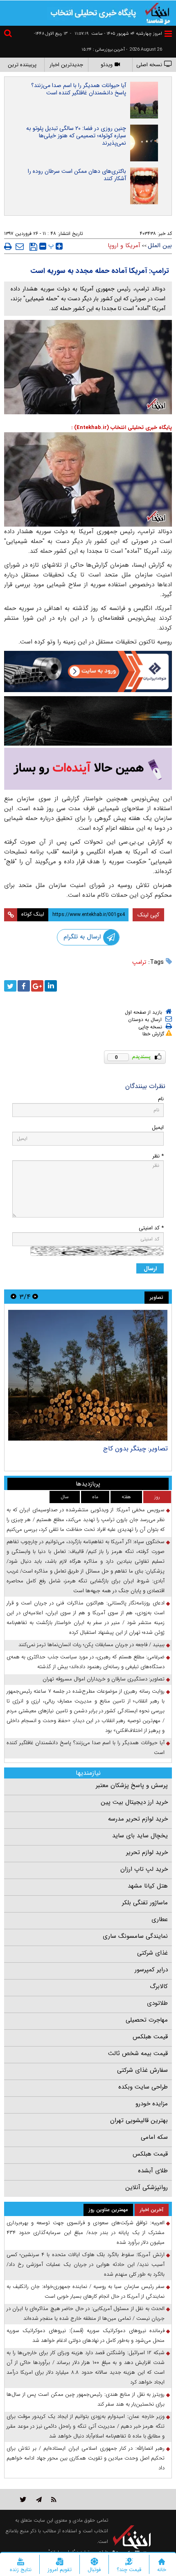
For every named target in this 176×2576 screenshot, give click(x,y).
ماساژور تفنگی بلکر (145, 1903)
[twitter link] (23, 2499)
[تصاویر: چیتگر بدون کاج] (88, 1375)
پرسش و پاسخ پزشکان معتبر (132, 1785)
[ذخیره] (33, 247)
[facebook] (24, 986)
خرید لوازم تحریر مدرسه (138, 1819)
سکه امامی (154, 2137)
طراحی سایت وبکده (143, 2087)
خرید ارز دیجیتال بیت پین (134, 1802)
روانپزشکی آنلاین (147, 2187)
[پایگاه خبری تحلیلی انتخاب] (158, 13)
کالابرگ (159, 1986)
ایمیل (158, 1127)
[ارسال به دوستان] (20, 246)
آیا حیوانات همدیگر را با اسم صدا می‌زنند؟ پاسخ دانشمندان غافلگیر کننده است (79, 89)
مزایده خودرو (152, 2104)
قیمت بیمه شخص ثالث (138, 2053)
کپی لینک (148, 915)
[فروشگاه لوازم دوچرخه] (88, 721)
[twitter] (10, 986)
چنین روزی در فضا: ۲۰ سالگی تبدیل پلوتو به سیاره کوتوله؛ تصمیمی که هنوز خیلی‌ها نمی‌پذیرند (76, 136)
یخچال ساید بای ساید (140, 1836)
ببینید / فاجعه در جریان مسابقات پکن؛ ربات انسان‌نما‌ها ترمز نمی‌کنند (91, 1645)
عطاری (160, 1919)
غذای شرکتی (152, 1953)
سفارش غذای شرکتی (142, 2070)
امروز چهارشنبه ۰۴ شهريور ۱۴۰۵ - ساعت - (116, 34)
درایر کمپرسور (151, 1970)
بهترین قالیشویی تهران (139, 2120)
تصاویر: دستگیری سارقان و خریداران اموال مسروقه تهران (104, 1679)
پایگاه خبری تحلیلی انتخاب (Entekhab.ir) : (122, 428)
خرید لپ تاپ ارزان (144, 1869)
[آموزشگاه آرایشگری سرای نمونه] (88, 769)
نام (161, 1099)
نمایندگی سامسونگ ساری (135, 1936)
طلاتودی (157, 2003)
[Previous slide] (35, 1297)
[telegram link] (39, 2499)
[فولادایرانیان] (88, 671)
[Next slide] (14, 1297)
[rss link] (54, 2499)
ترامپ (139, 962)
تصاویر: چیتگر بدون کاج (135, 1449)
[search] (9, 35)
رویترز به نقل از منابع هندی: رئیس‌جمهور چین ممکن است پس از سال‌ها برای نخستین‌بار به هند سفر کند (86, 2399)
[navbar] (168, 34)
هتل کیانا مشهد (148, 1886)
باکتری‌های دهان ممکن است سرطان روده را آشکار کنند (77, 175)
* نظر (158, 1156)
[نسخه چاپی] (8, 246)
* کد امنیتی (151, 1228)
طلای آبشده (153, 2171)
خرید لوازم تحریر (147, 1852)
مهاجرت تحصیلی (147, 2020)
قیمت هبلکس (150, 2037)
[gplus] (37, 986)
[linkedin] (51, 986)
